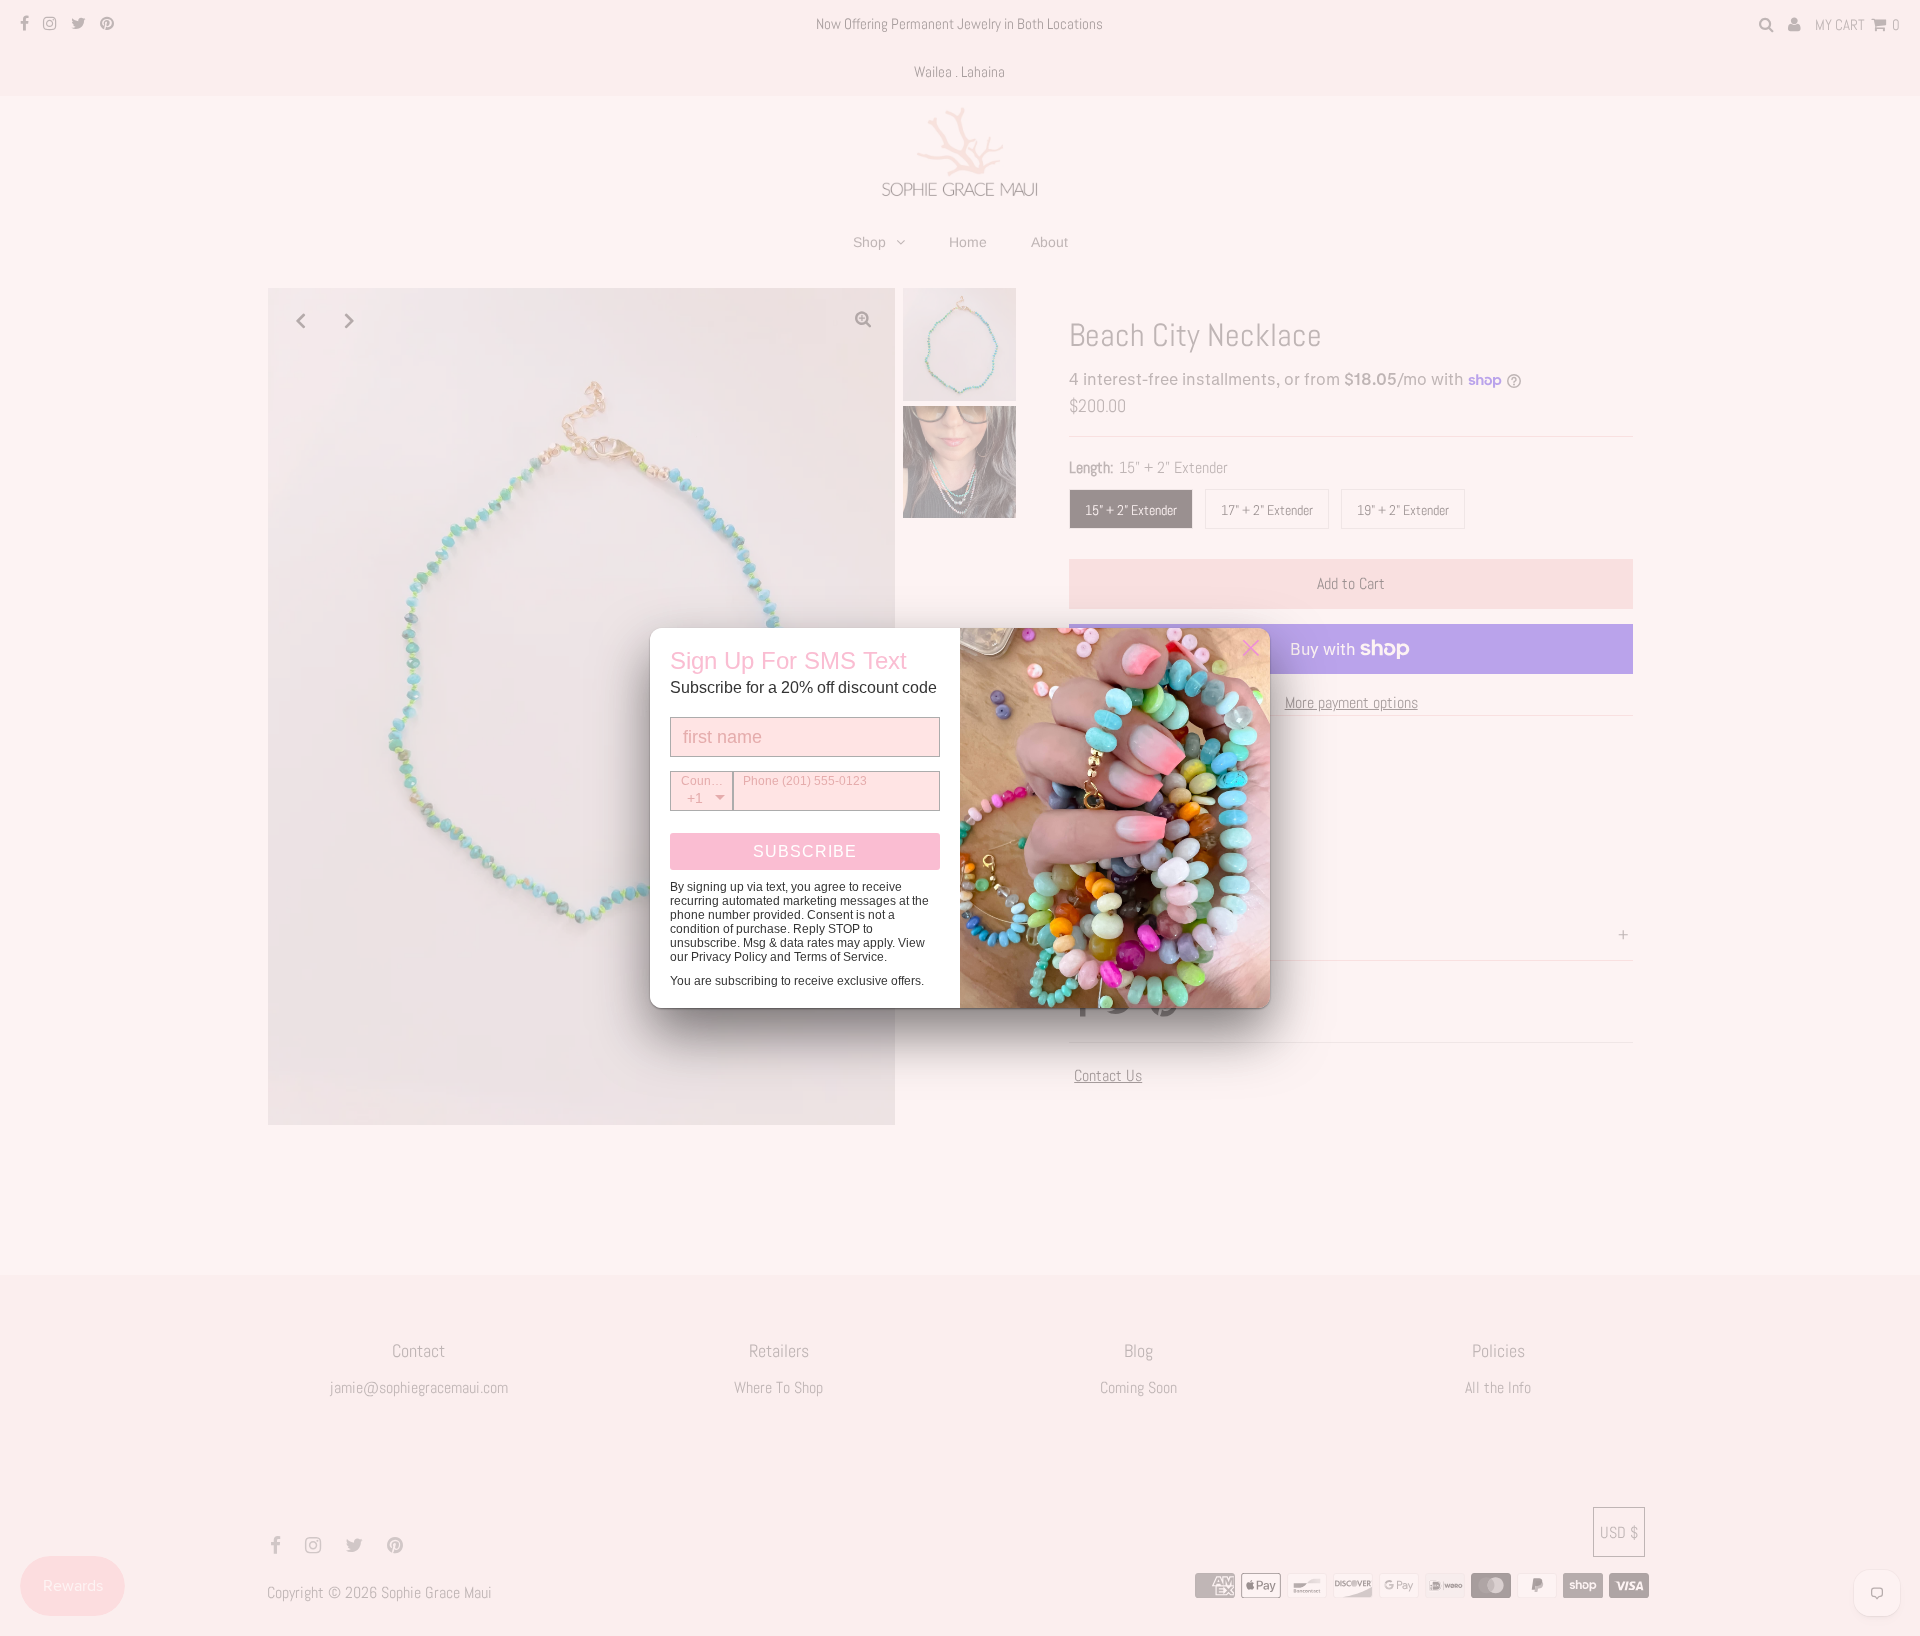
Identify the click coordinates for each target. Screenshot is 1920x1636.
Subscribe (805, 851)
